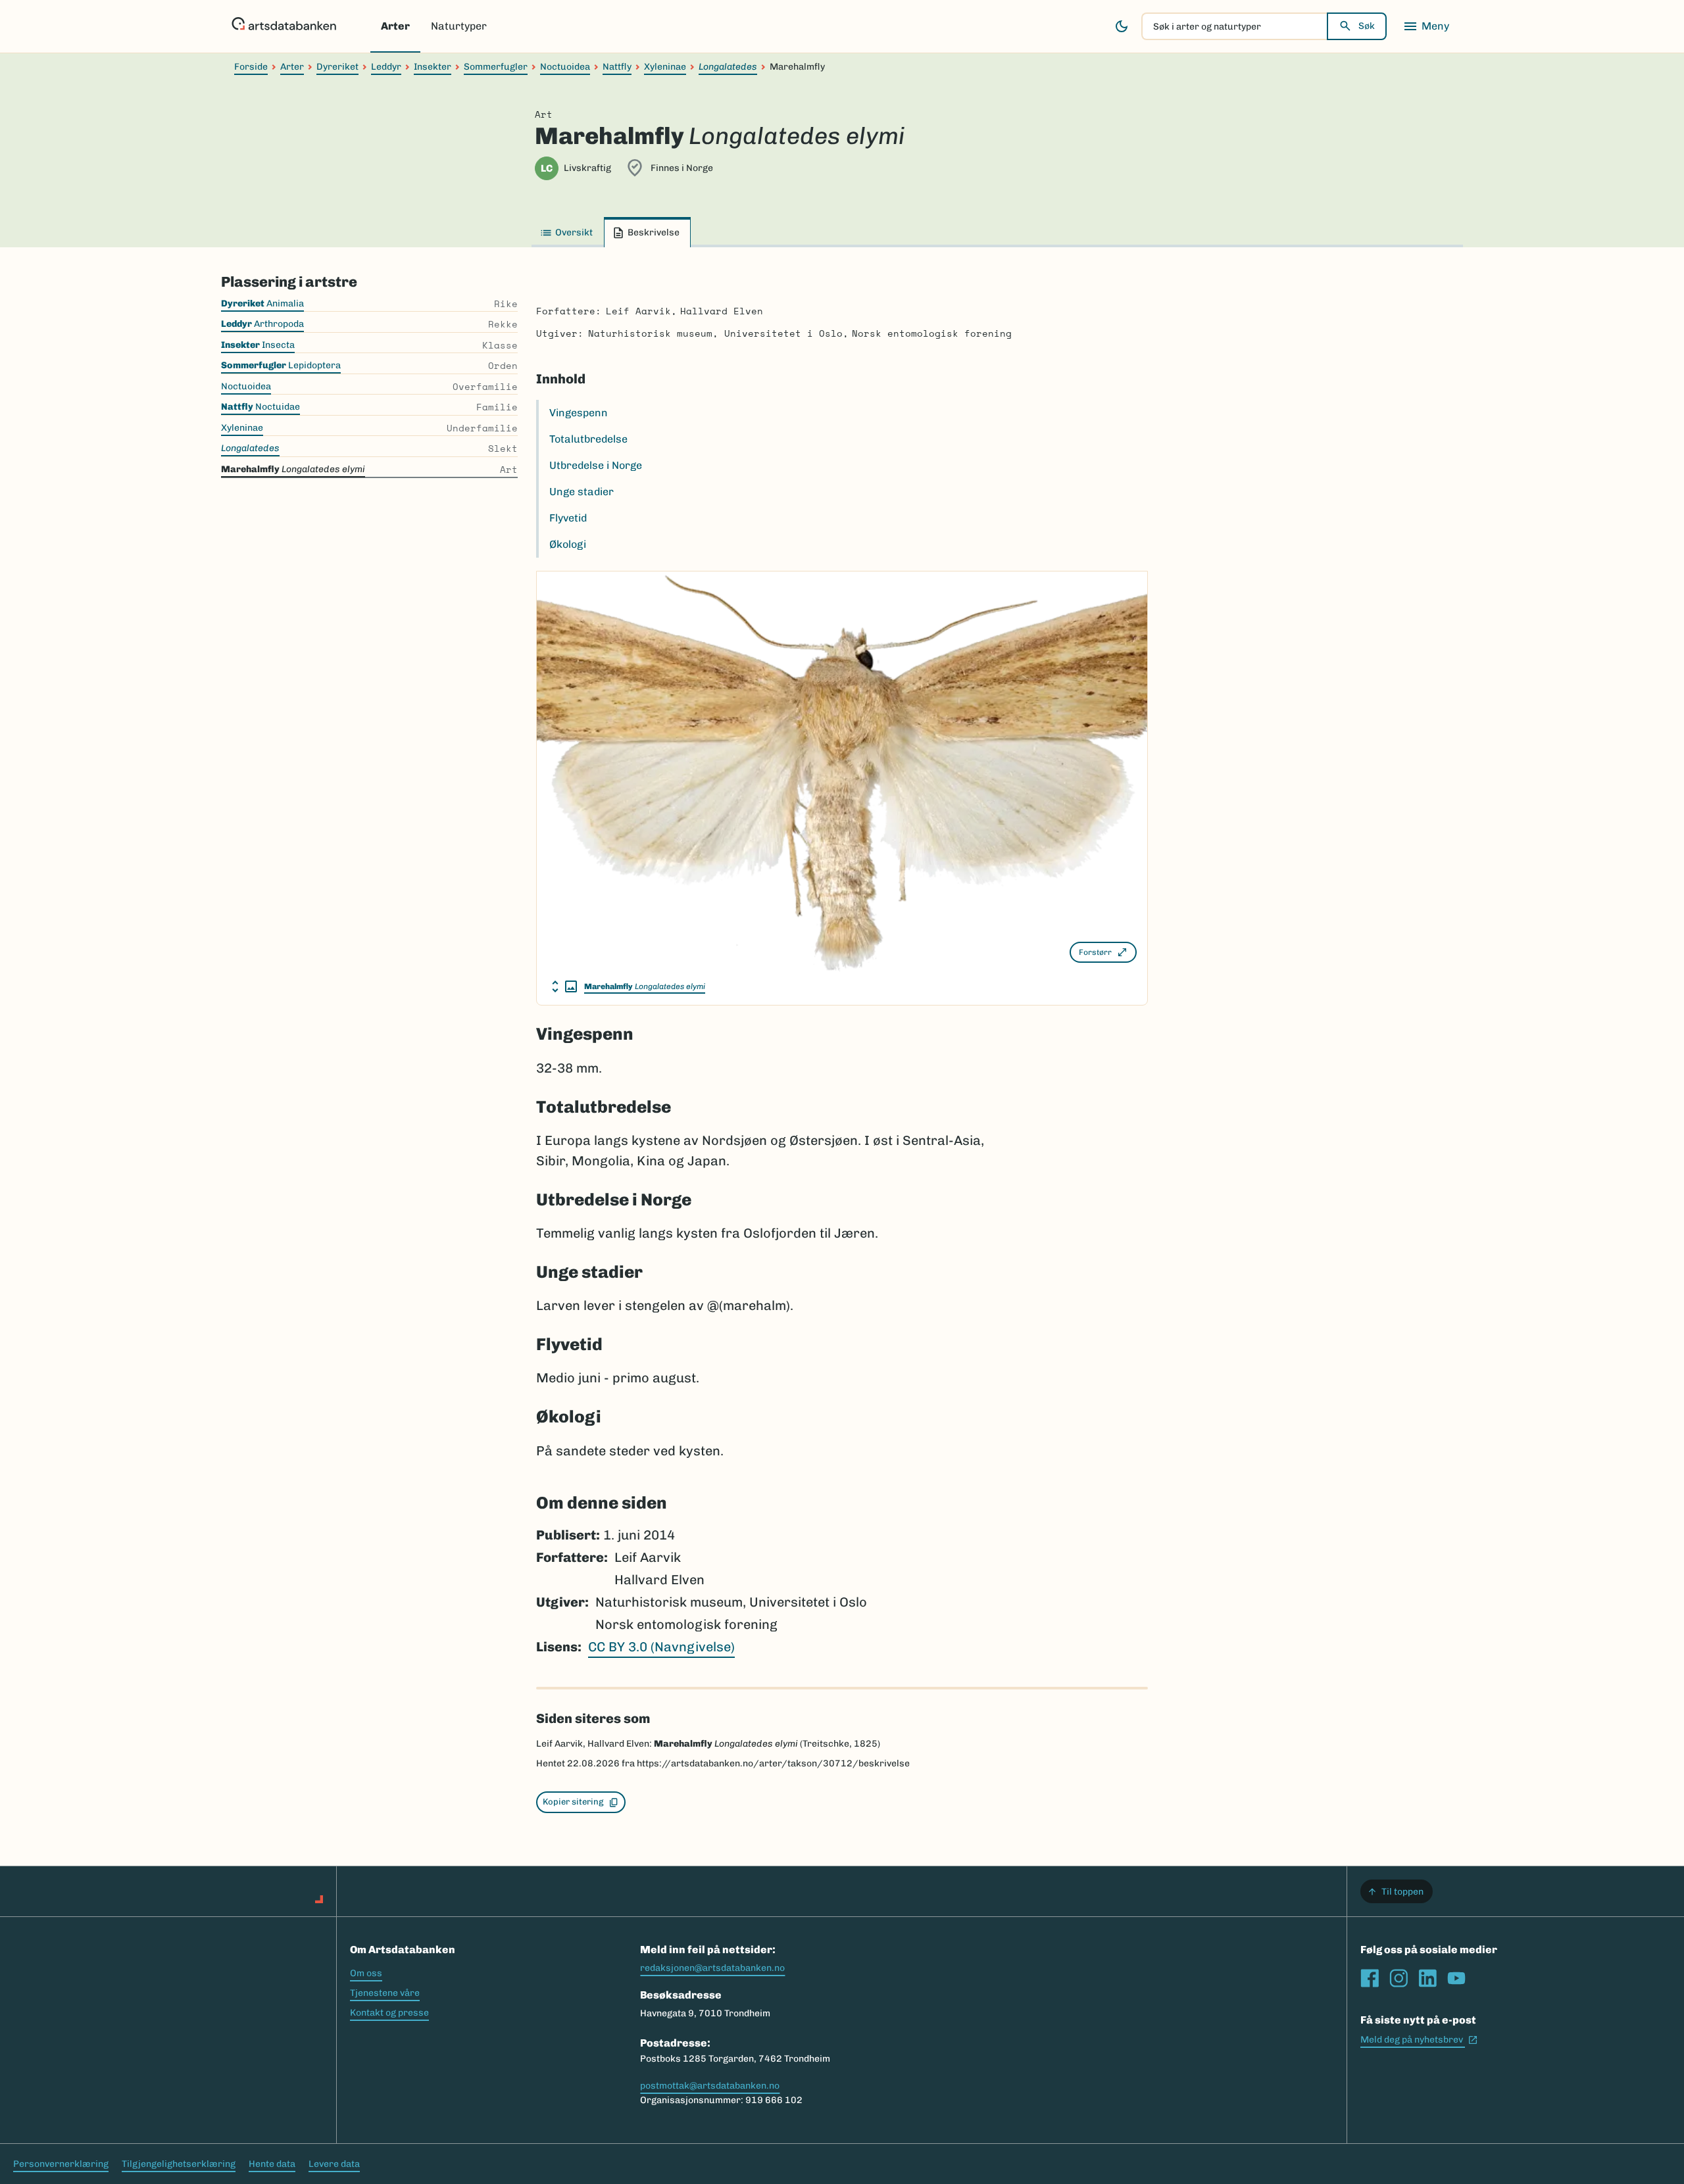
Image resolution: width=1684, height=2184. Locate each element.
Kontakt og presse (389, 2013)
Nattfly (617, 67)
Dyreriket (337, 67)
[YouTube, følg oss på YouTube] (1456, 1978)
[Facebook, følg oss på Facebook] (1370, 1978)
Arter (395, 26)
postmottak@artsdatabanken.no (710, 2086)
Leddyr (386, 67)
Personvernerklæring (61, 2164)
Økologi (568, 544)
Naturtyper (459, 26)
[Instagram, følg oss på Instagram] (1399, 1978)
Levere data (334, 2164)
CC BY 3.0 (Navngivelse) (661, 1647)
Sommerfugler (496, 67)
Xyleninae (665, 67)
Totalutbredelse (588, 439)
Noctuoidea (565, 67)
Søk (1367, 26)
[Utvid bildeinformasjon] (564, 986)
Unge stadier (582, 492)
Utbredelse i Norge (596, 465)
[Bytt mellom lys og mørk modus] (1122, 26)
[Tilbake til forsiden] (284, 26)
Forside (251, 67)
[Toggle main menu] (1426, 26)
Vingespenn (579, 413)
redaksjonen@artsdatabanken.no (712, 1968)
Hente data (272, 2164)
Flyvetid (568, 518)
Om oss (366, 1973)
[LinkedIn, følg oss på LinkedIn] (1427, 1978)
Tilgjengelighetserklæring (179, 2164)
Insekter (433, 67)
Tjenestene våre (385, 1993)
